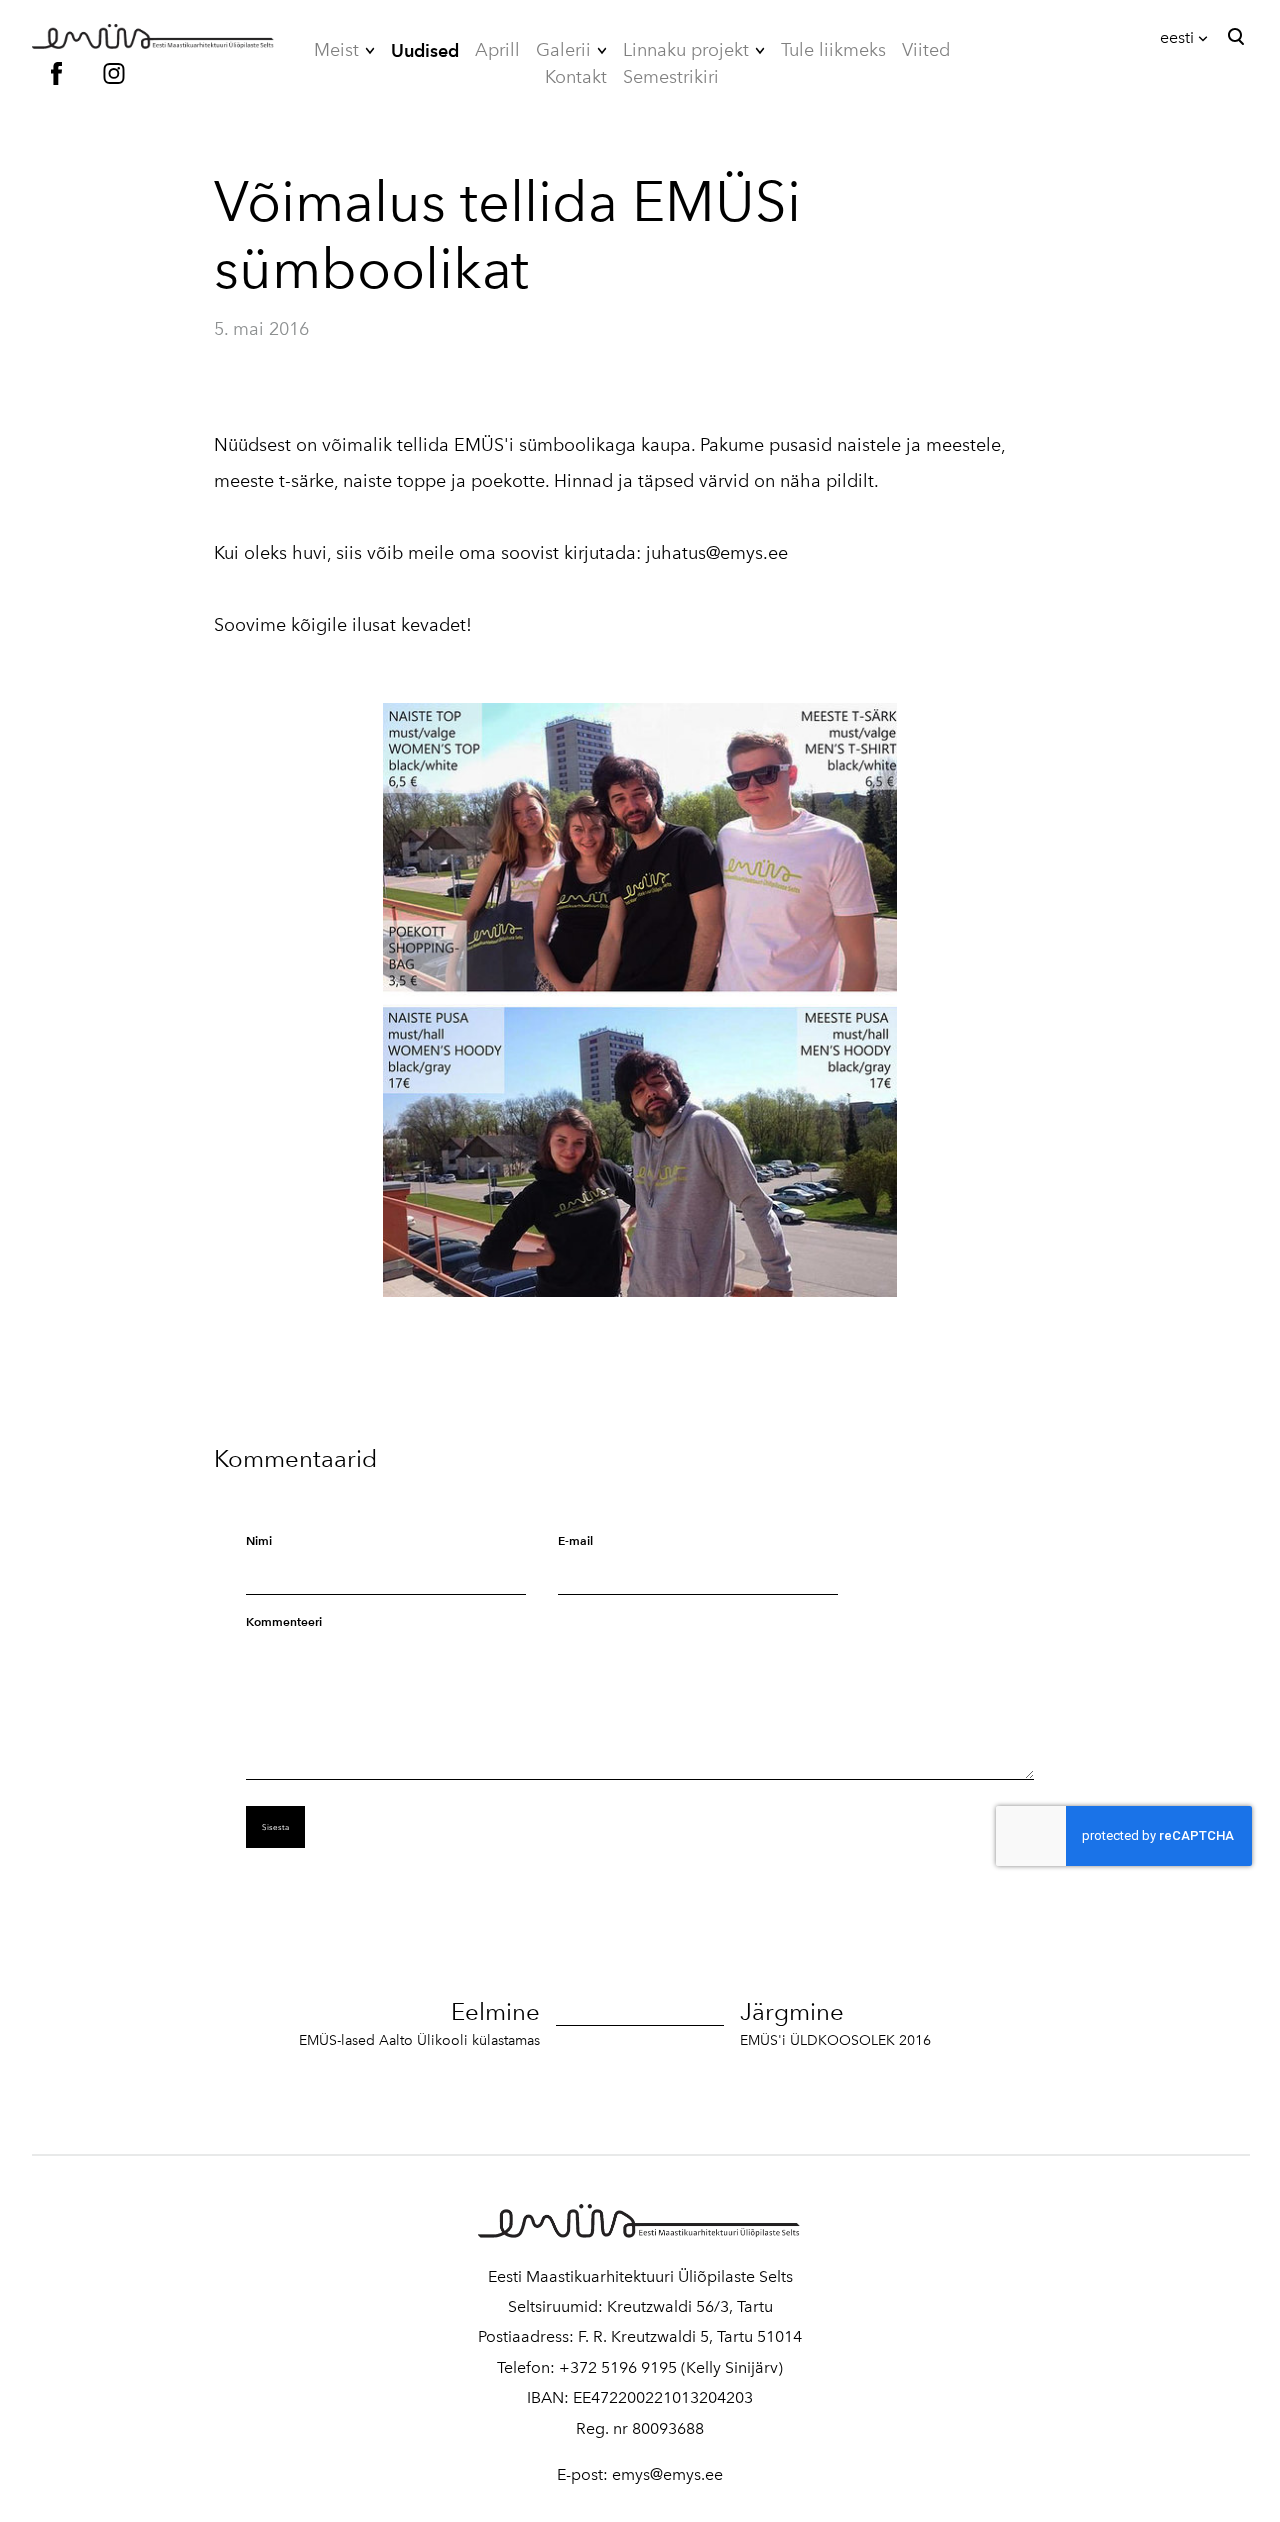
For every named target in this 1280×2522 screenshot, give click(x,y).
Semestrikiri (671, 77)
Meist (336, 50)
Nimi (259, 1540)
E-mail (575, 1540)
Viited (926, 50)
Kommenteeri (284, 1621)
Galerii (563, 50)
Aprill (497, 50)
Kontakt (576, 77)
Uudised (425, 50)
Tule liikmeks (833, 50)
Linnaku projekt (686, 50)
